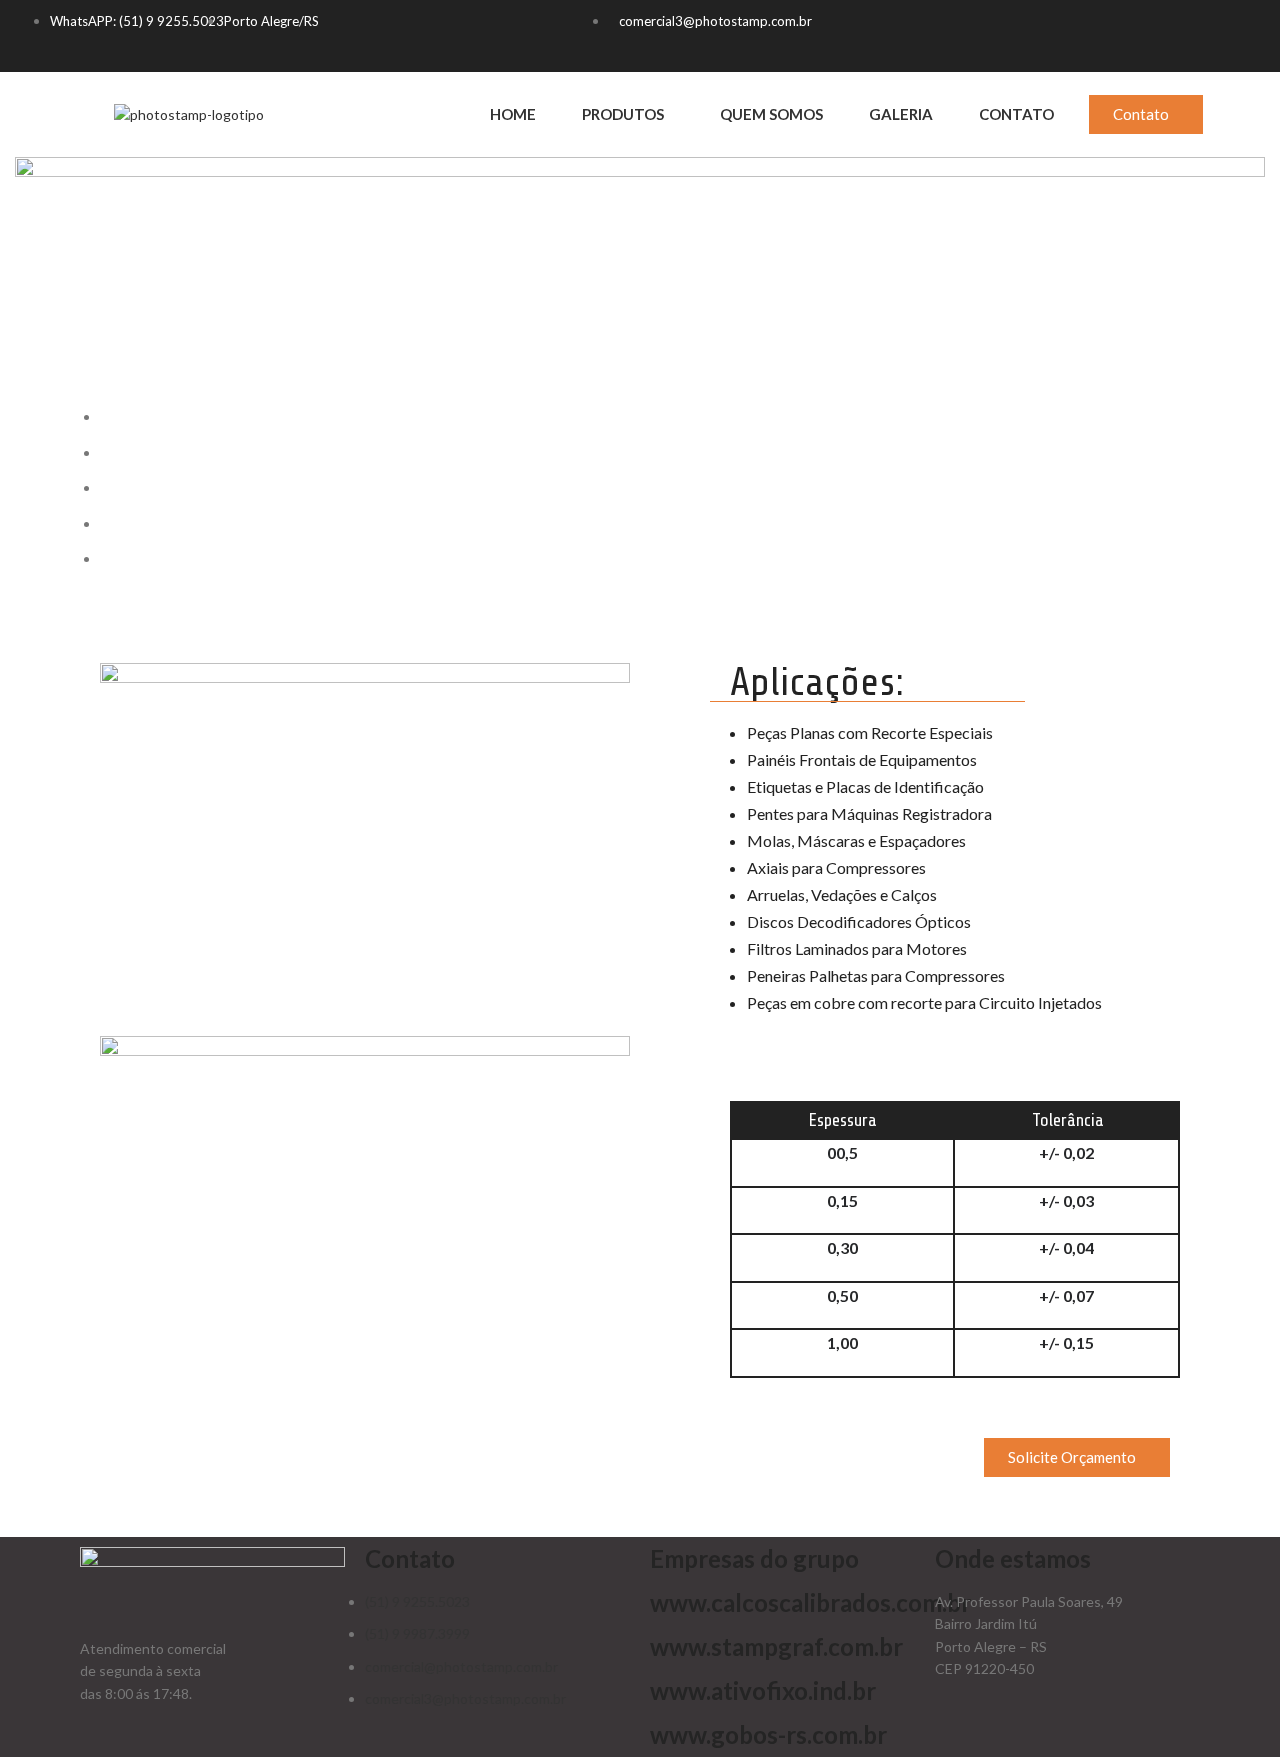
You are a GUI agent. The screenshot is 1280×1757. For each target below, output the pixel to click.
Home (513, 114)
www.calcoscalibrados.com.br (810, 1602)
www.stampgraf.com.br (776, 1646)
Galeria (901, 114)
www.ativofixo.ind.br (763, 1690)
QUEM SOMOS (771, 114)
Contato (1016, 114)
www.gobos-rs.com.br (768, 1734)
